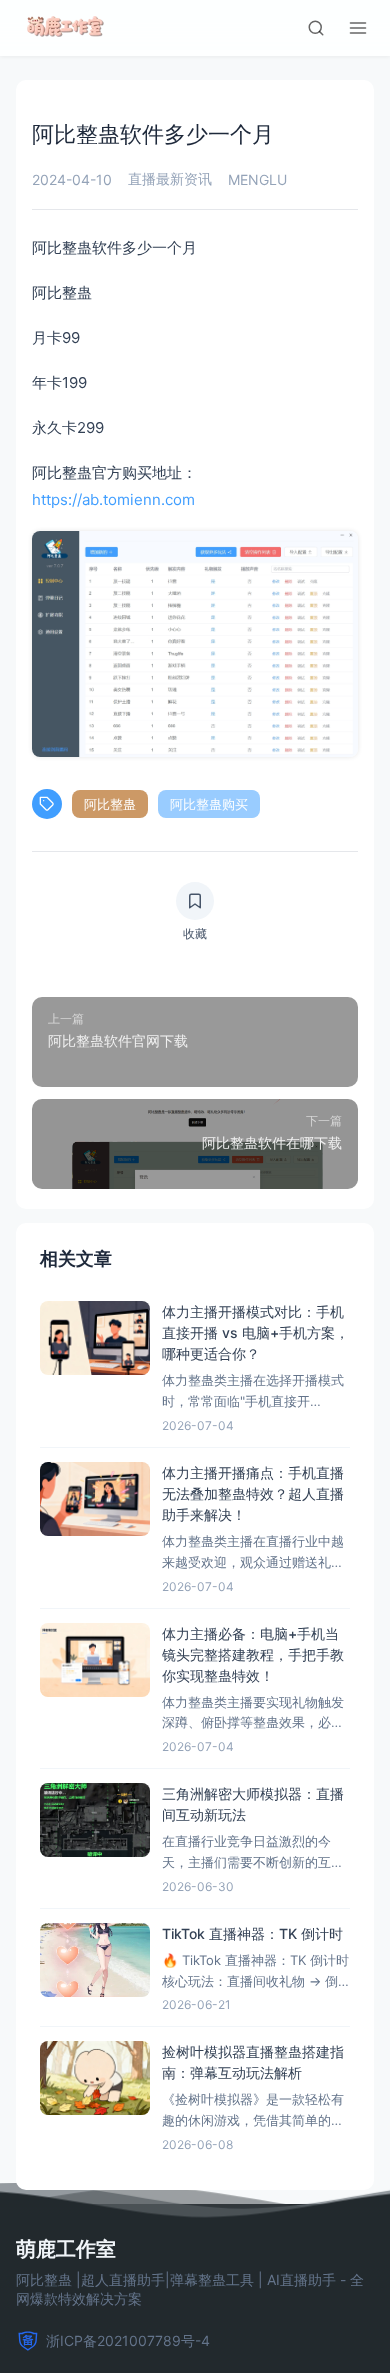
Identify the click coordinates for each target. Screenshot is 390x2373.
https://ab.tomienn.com (113, 499)
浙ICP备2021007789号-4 (128, 2340)
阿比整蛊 (110, 804)
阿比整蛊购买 (209, 804)
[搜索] (316, 28)
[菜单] (358, 28)
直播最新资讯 (170, 178)
